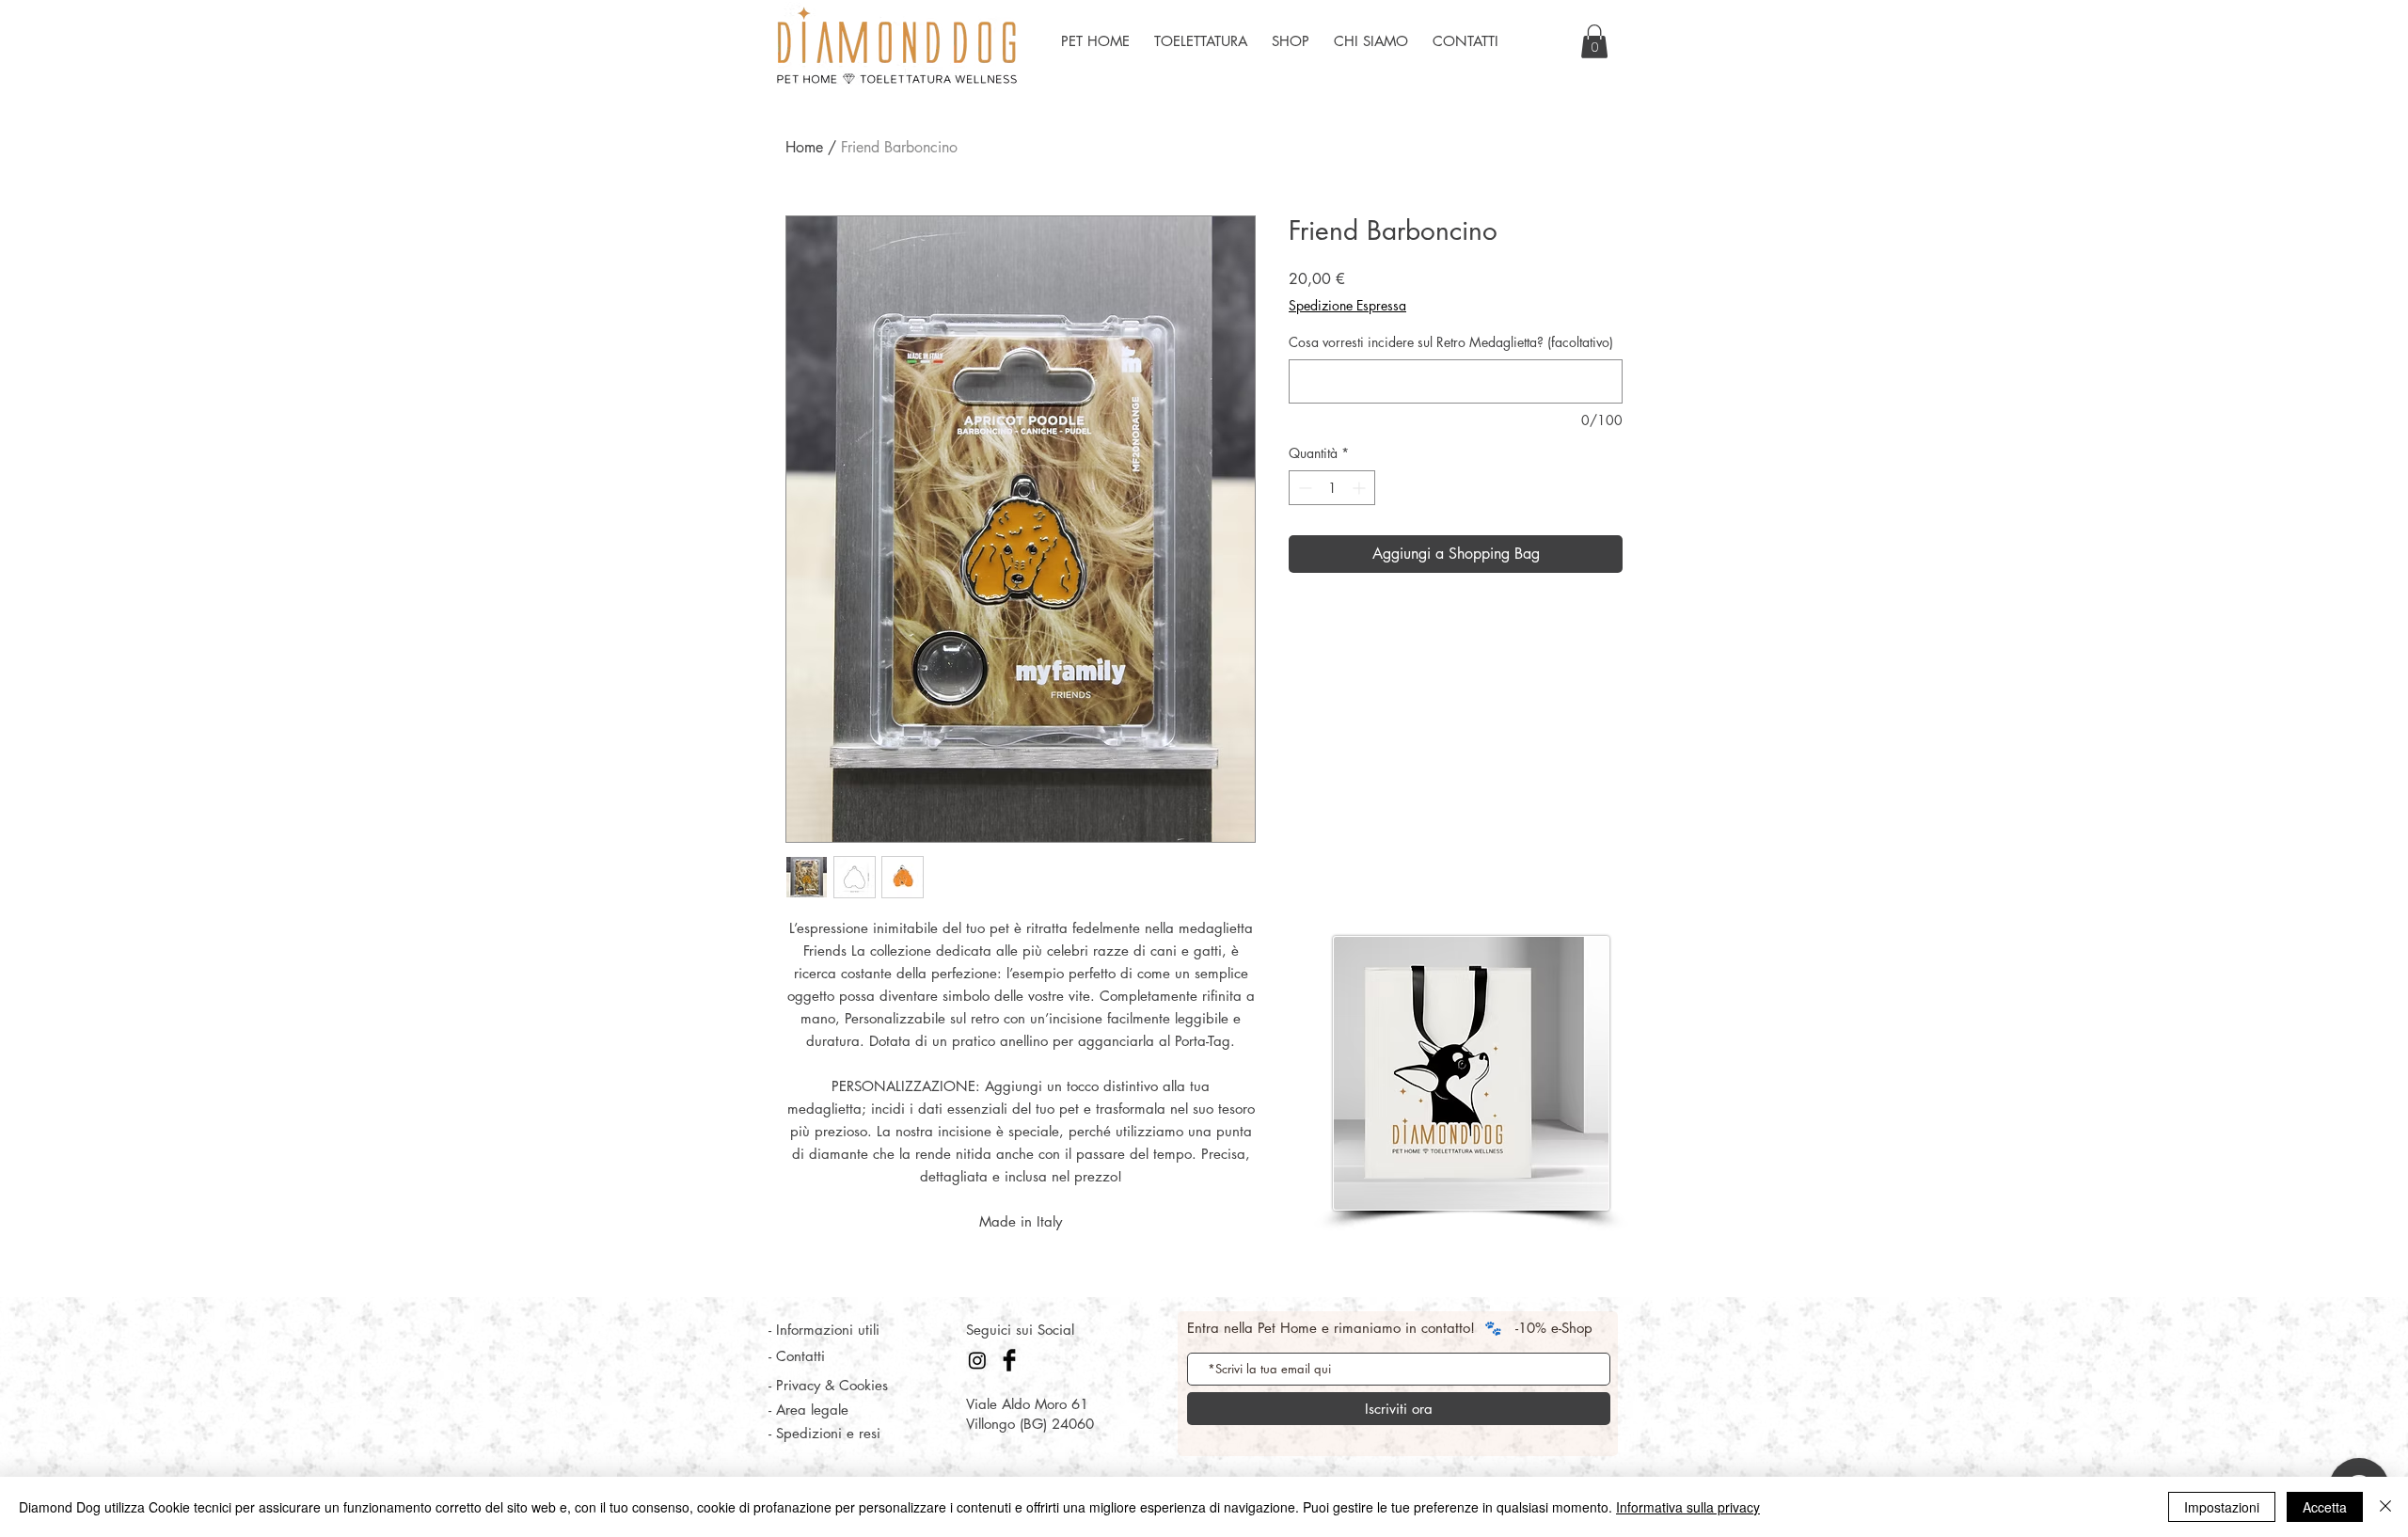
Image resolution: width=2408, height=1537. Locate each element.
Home (804, 147)
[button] (1594, 41)
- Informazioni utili (824, 1330)
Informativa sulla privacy (1688, 1507)
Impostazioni (2222, 1507)
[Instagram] (977, 1360)
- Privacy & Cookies (828, 1385)
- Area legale (808, 1410)
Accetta (2325, 1507)
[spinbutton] (1332, 488)
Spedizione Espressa (1347, 305)
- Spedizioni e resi (824, 1433)
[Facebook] (1009, 1360)
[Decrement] (1303, 488)
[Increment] (1361, 488)
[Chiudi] (2385, 1507)
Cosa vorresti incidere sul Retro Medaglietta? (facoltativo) (1451, 342)
